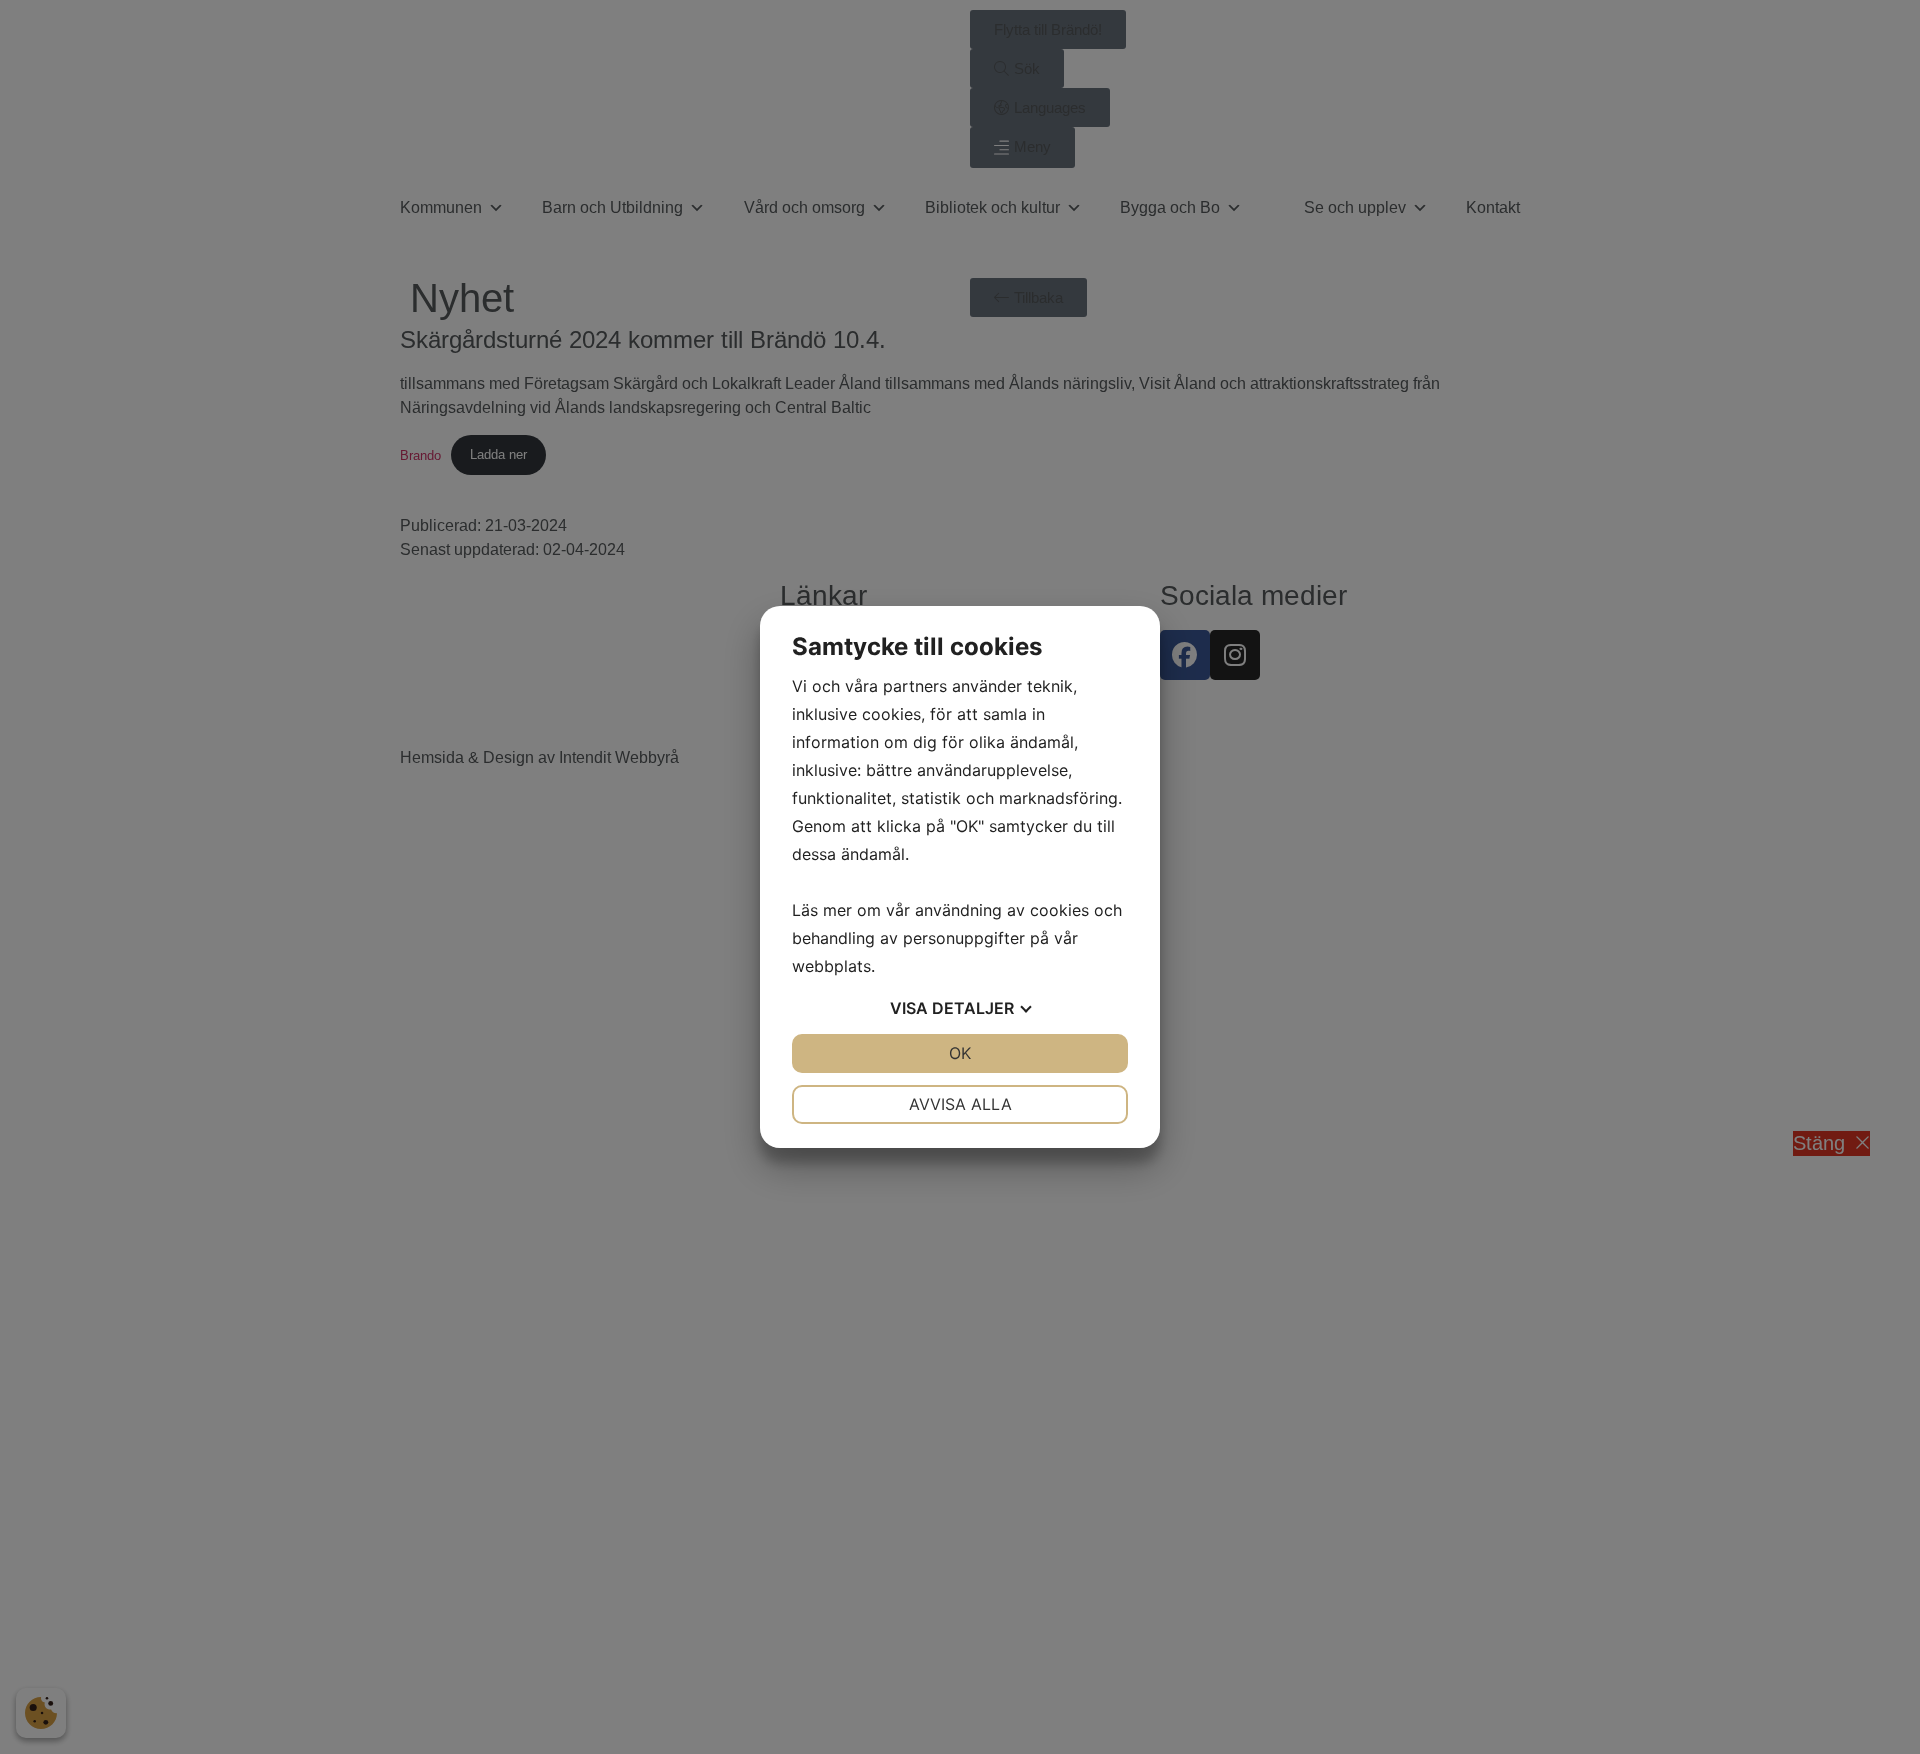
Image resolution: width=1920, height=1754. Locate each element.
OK (960, 1053)
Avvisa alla (960, 1104)
